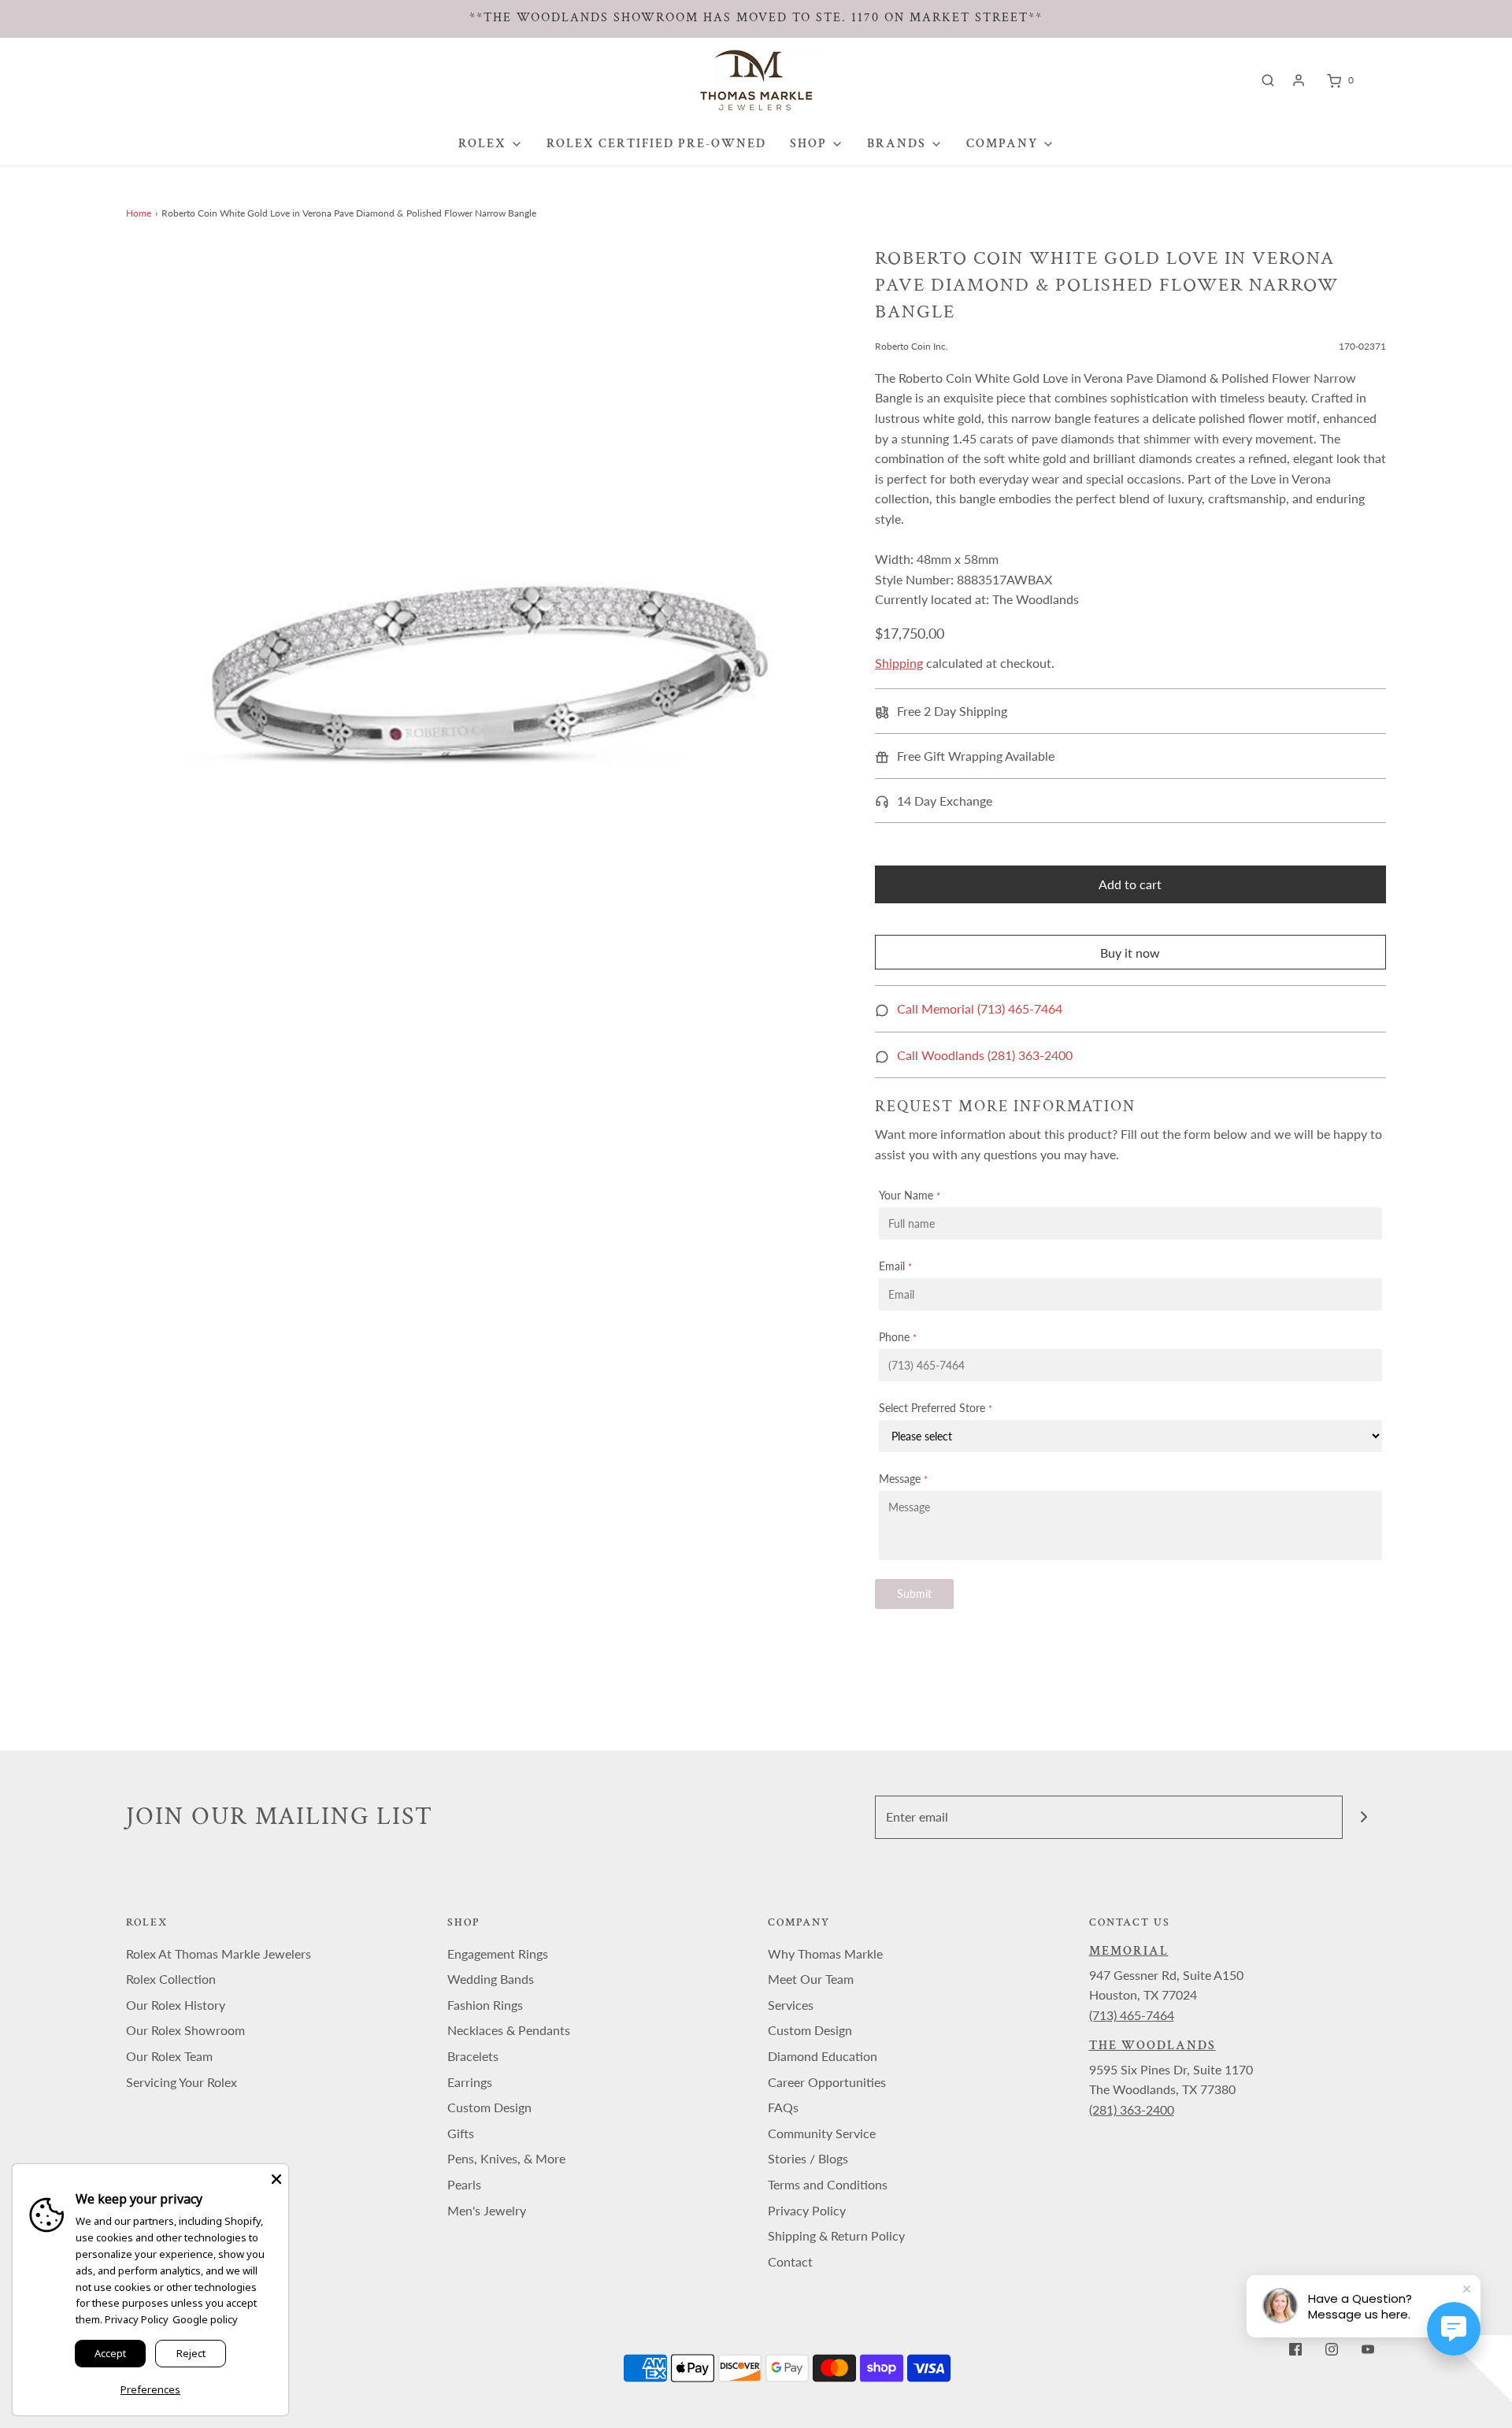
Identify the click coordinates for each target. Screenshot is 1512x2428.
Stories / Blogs (808, 2158)
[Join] (1364, 1817)
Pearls (464, 2184)
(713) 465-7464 (1132, 2015)
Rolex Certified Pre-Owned (656, 144)
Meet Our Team (811, 1979)
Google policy (205, 2319)
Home (139, 213)
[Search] (1268, 80)
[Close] (276, 2176)
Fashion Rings (485, 2005)
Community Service (822, 2133)
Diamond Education (823, 2056)
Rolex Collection (171, 1979)
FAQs (783, 2107)
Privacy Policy (807, 2210)
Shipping (899, 663)
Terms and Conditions (828, 2184)
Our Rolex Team (169, 2056)
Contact (790, 2261)
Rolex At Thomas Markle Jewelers (219, 1954)
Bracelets (473, 2056)
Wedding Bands (491, 1979)
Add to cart (1130, 884)
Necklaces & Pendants (509, 2030)
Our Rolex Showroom (185, 2030)
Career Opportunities (827, 2082)
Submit (914, 1594)
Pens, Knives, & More (506, 2158)
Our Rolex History (176, 2005)
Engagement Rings (498, 1954)
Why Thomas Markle (825, 1954)
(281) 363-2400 (1132, 2109)
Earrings (470, 2082)
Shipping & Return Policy (836, 2235)
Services (791, 2005)
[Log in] (1299, 80)
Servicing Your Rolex (182, 2082)
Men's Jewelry (487, 2210)
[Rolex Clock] (1423, 80)
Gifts (461, 2133)
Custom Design (489, 2107)
